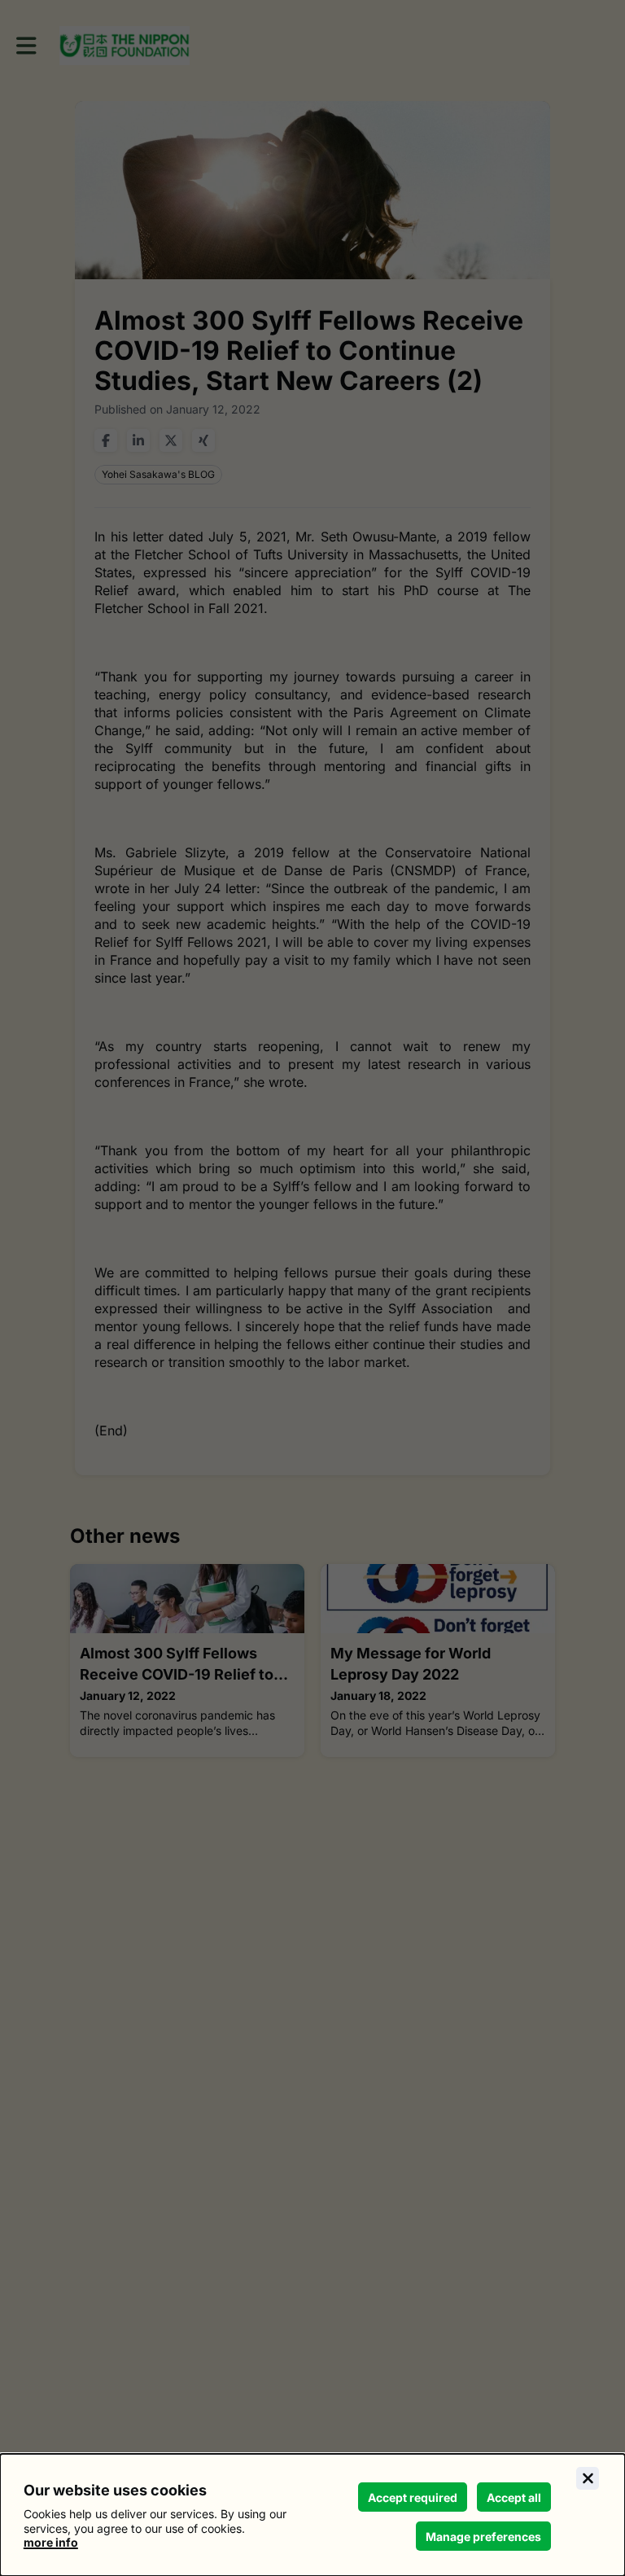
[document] (312, 2515)
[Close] (588, 2478)
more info (51, 2542)
